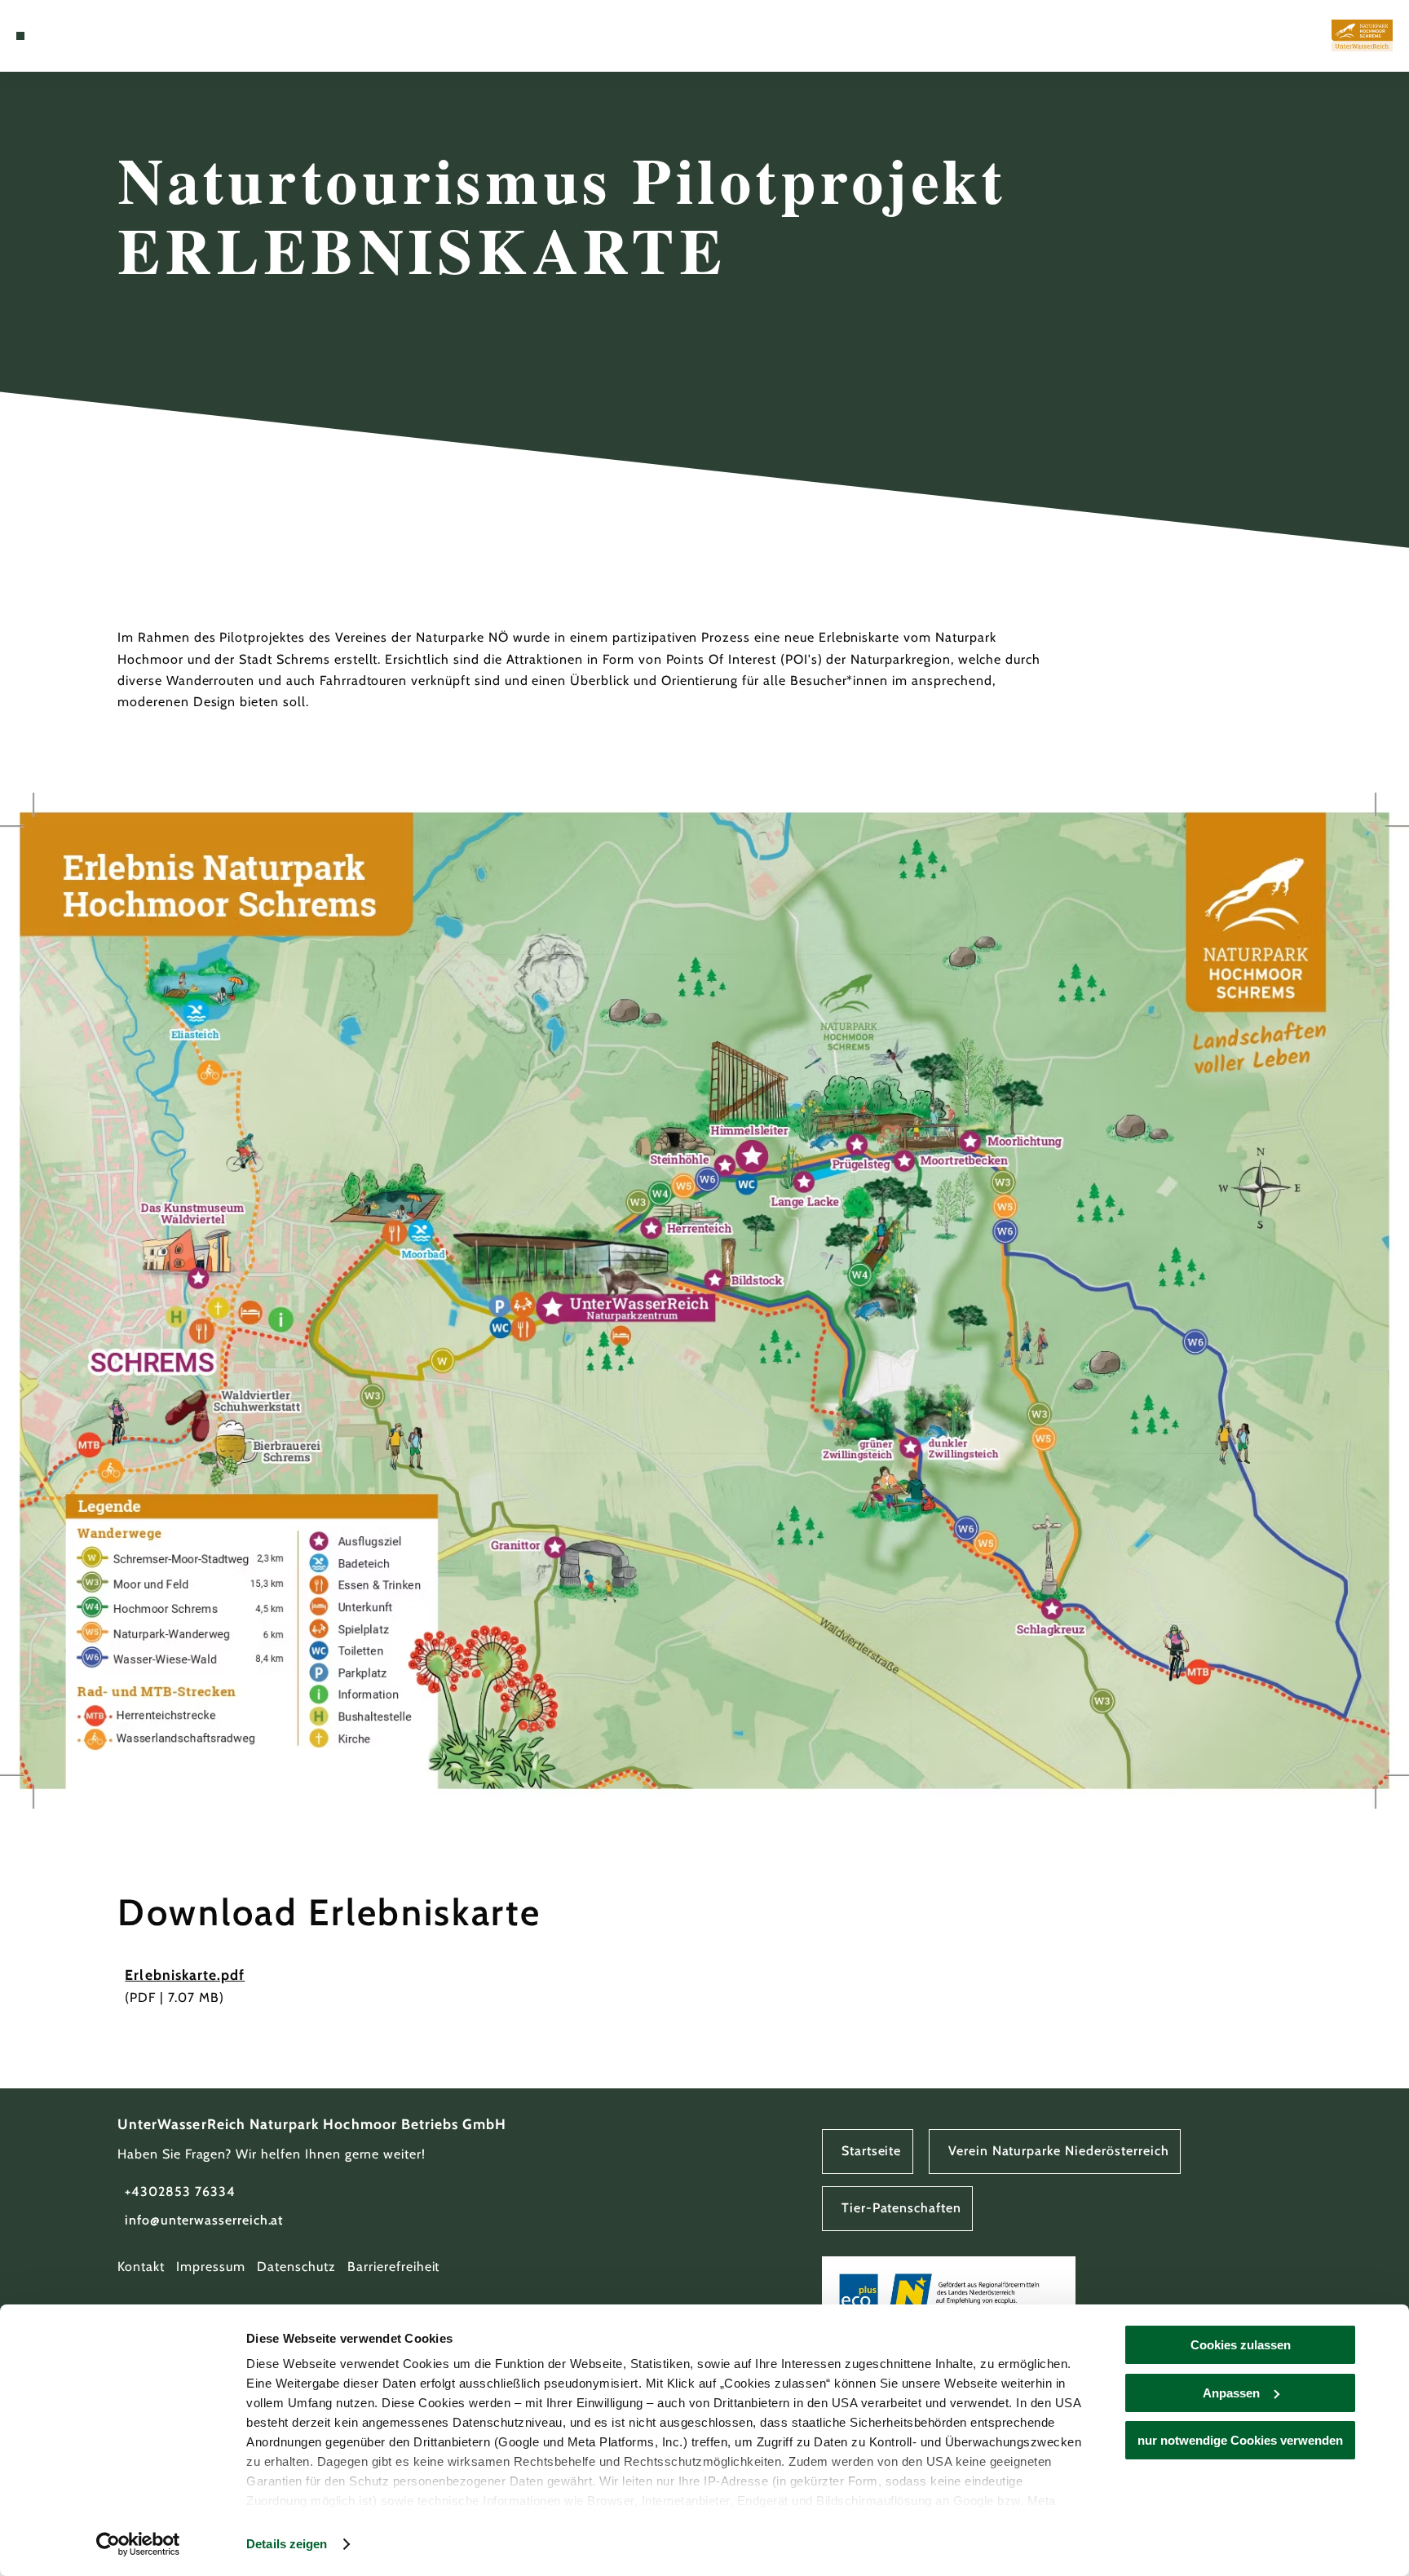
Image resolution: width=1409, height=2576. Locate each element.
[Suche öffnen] (63, 36)
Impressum (211, 2267)
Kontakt (141, 2267)
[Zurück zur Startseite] (1362, 35)
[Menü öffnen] (20, 36)
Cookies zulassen (1241, 2345)
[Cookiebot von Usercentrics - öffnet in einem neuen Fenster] (138, 2544)
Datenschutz (296, 2267)
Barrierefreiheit (393, 2267)
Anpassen (1231, 2393)
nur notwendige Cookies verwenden (1240, 2440)
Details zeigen (287, 2544)
